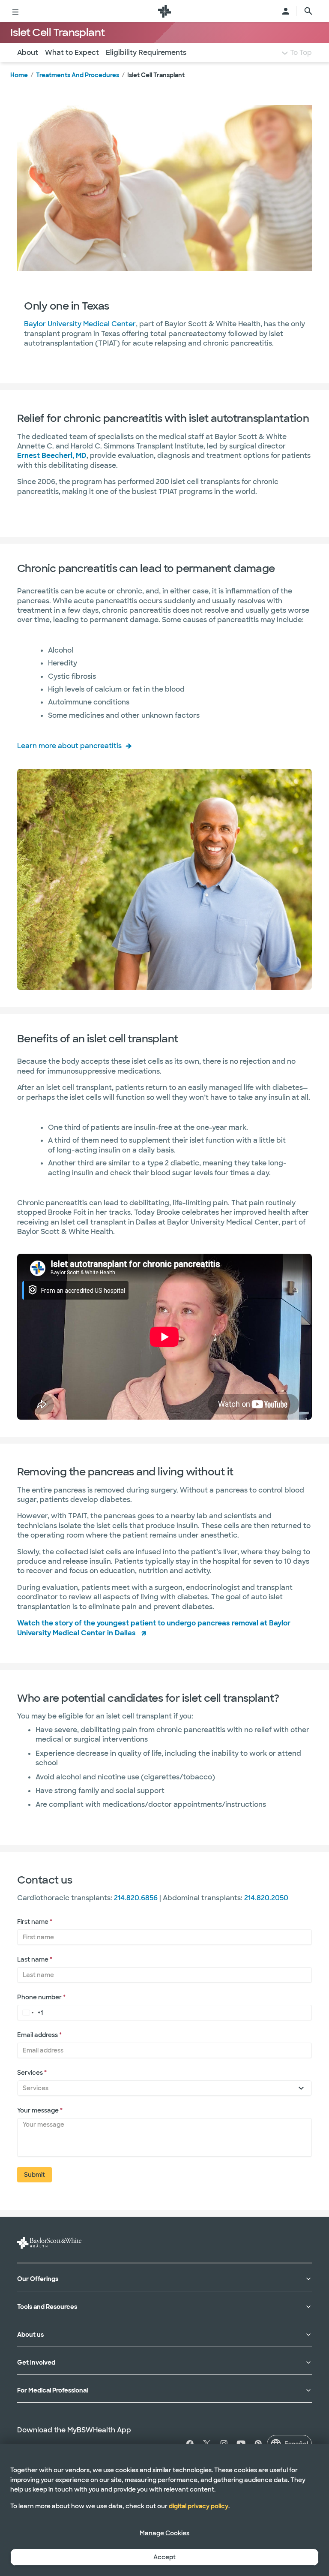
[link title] (164, 11)
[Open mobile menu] (15, 11)
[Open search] (308, 11)
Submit (34, 2175)
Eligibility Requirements (146, 53)
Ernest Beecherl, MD (52, 456)
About (28, 53)
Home (19, 75)
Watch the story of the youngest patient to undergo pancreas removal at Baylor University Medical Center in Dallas (154, 1628)
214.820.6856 (136, 1898)
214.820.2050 (266, 1898)
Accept (164, 2557)
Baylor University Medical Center (80, 324)
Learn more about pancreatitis (69, 746)
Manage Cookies (164, 2533)
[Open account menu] (286, 11)
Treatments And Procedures (78, 75)
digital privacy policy (199, 2506)
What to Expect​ (72, 53)
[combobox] (27, 2012)
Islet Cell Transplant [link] (156, 75)
